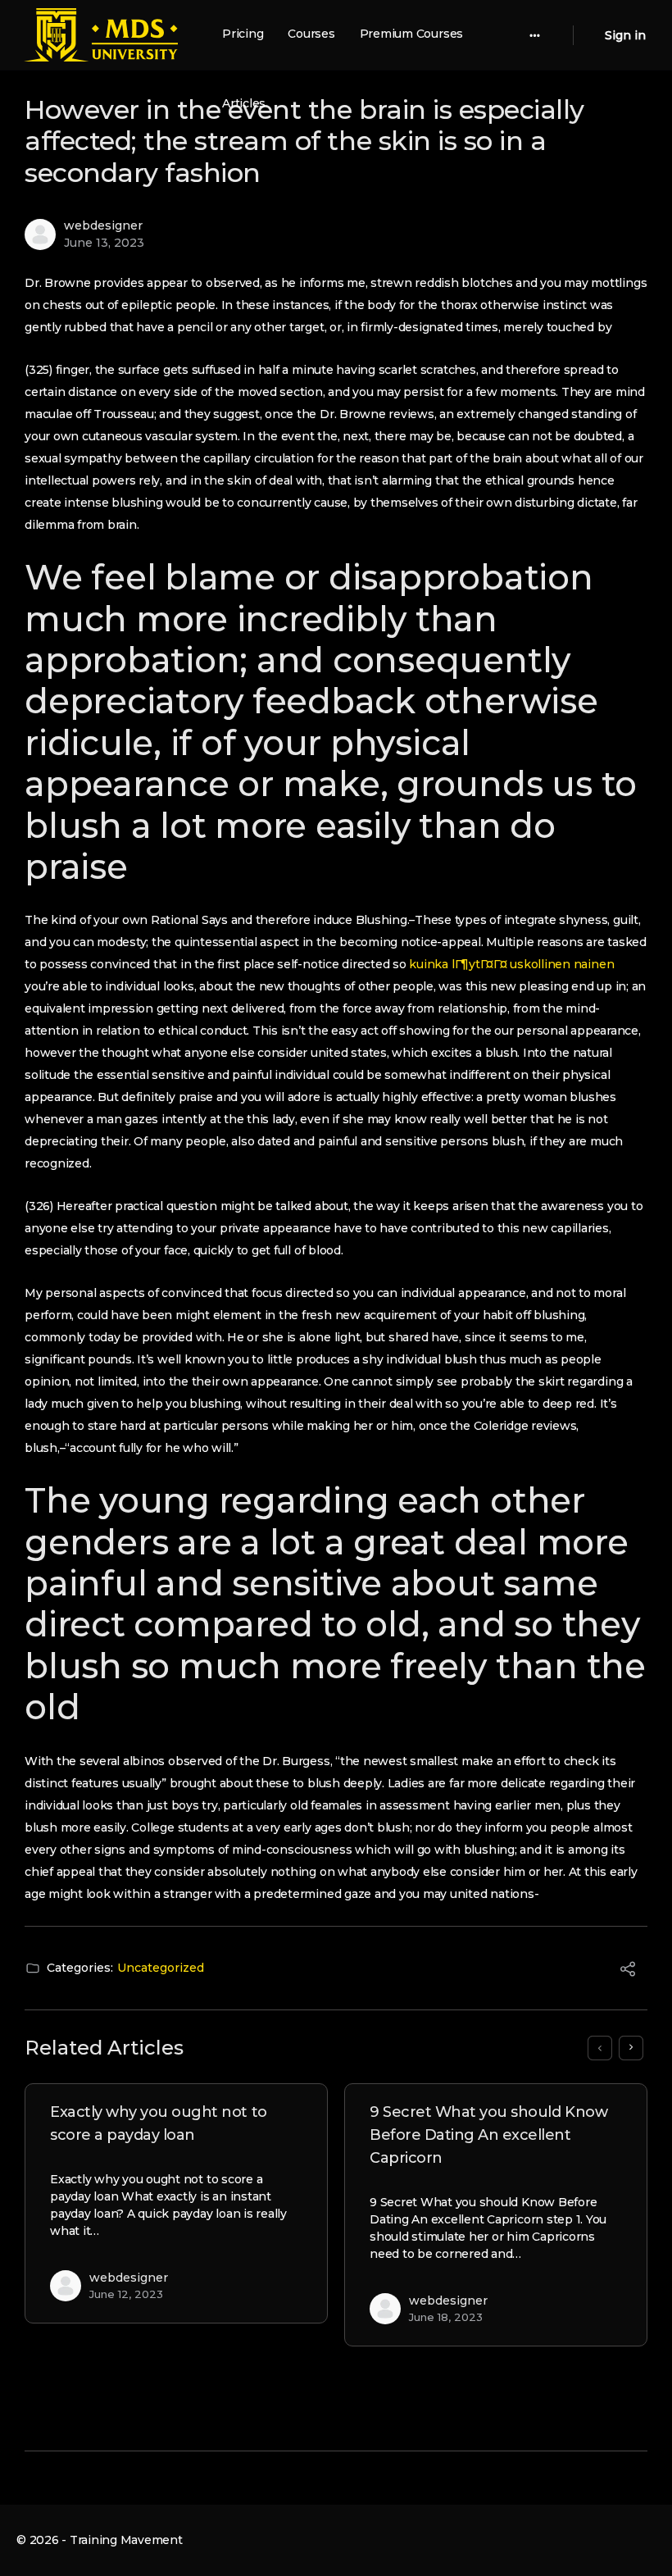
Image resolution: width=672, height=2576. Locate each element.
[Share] (628, 1972)
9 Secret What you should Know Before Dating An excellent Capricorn (488, 2135)
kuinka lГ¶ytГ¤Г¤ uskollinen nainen (511, 964)
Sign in (625, 35)
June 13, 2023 (104, 243)
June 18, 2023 (446, 2317)
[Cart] (588, 35)
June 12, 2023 (126, 2294)
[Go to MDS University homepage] (101, 33)
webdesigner (103, 225)
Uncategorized (161, 1968)
